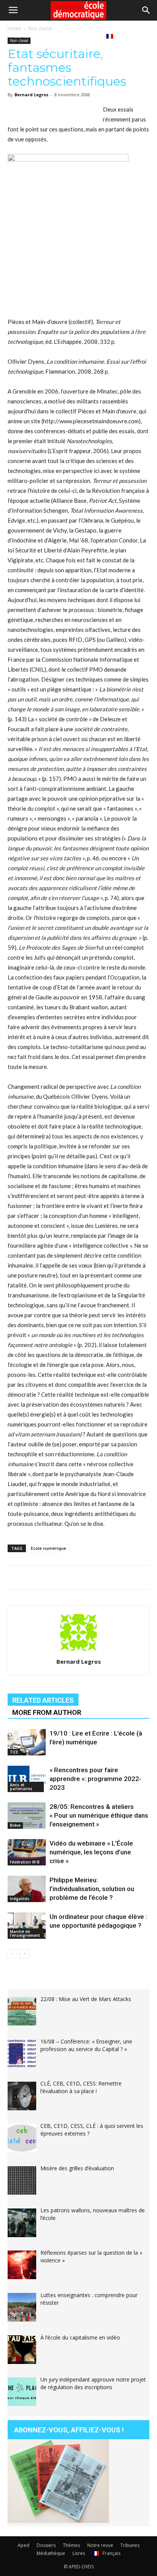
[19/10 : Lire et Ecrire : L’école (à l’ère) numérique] (27, 1742)
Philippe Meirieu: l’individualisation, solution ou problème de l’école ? (92, 1889)
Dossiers (46, 2545)
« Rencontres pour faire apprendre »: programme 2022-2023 (95, 1779)
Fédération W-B (25, 1862)
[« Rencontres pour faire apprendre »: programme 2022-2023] (27, 1779)
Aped (23, 2545)
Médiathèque (56, 36)
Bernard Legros (31, 95)
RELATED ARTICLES (43, 1700)
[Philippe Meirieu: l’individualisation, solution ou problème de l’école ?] (27, 1889)
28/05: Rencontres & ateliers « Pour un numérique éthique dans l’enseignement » (99, 1815)
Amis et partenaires (21, 1787)
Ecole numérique (49, 1548)
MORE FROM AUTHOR (47, 1712)
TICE (14, 1752)
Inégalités (20, 1899)
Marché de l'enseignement (25, 1933)
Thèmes (71, 2545)
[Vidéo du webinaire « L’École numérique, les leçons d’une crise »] (27, 1852)
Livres (89, 36)
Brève (15, 1825)
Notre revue (100, 2545)
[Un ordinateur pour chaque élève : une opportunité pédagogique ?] (27, 1926)
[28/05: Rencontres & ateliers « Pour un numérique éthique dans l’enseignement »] (27, 1816)
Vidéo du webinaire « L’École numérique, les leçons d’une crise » (91, 1852)
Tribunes (19, 36)
